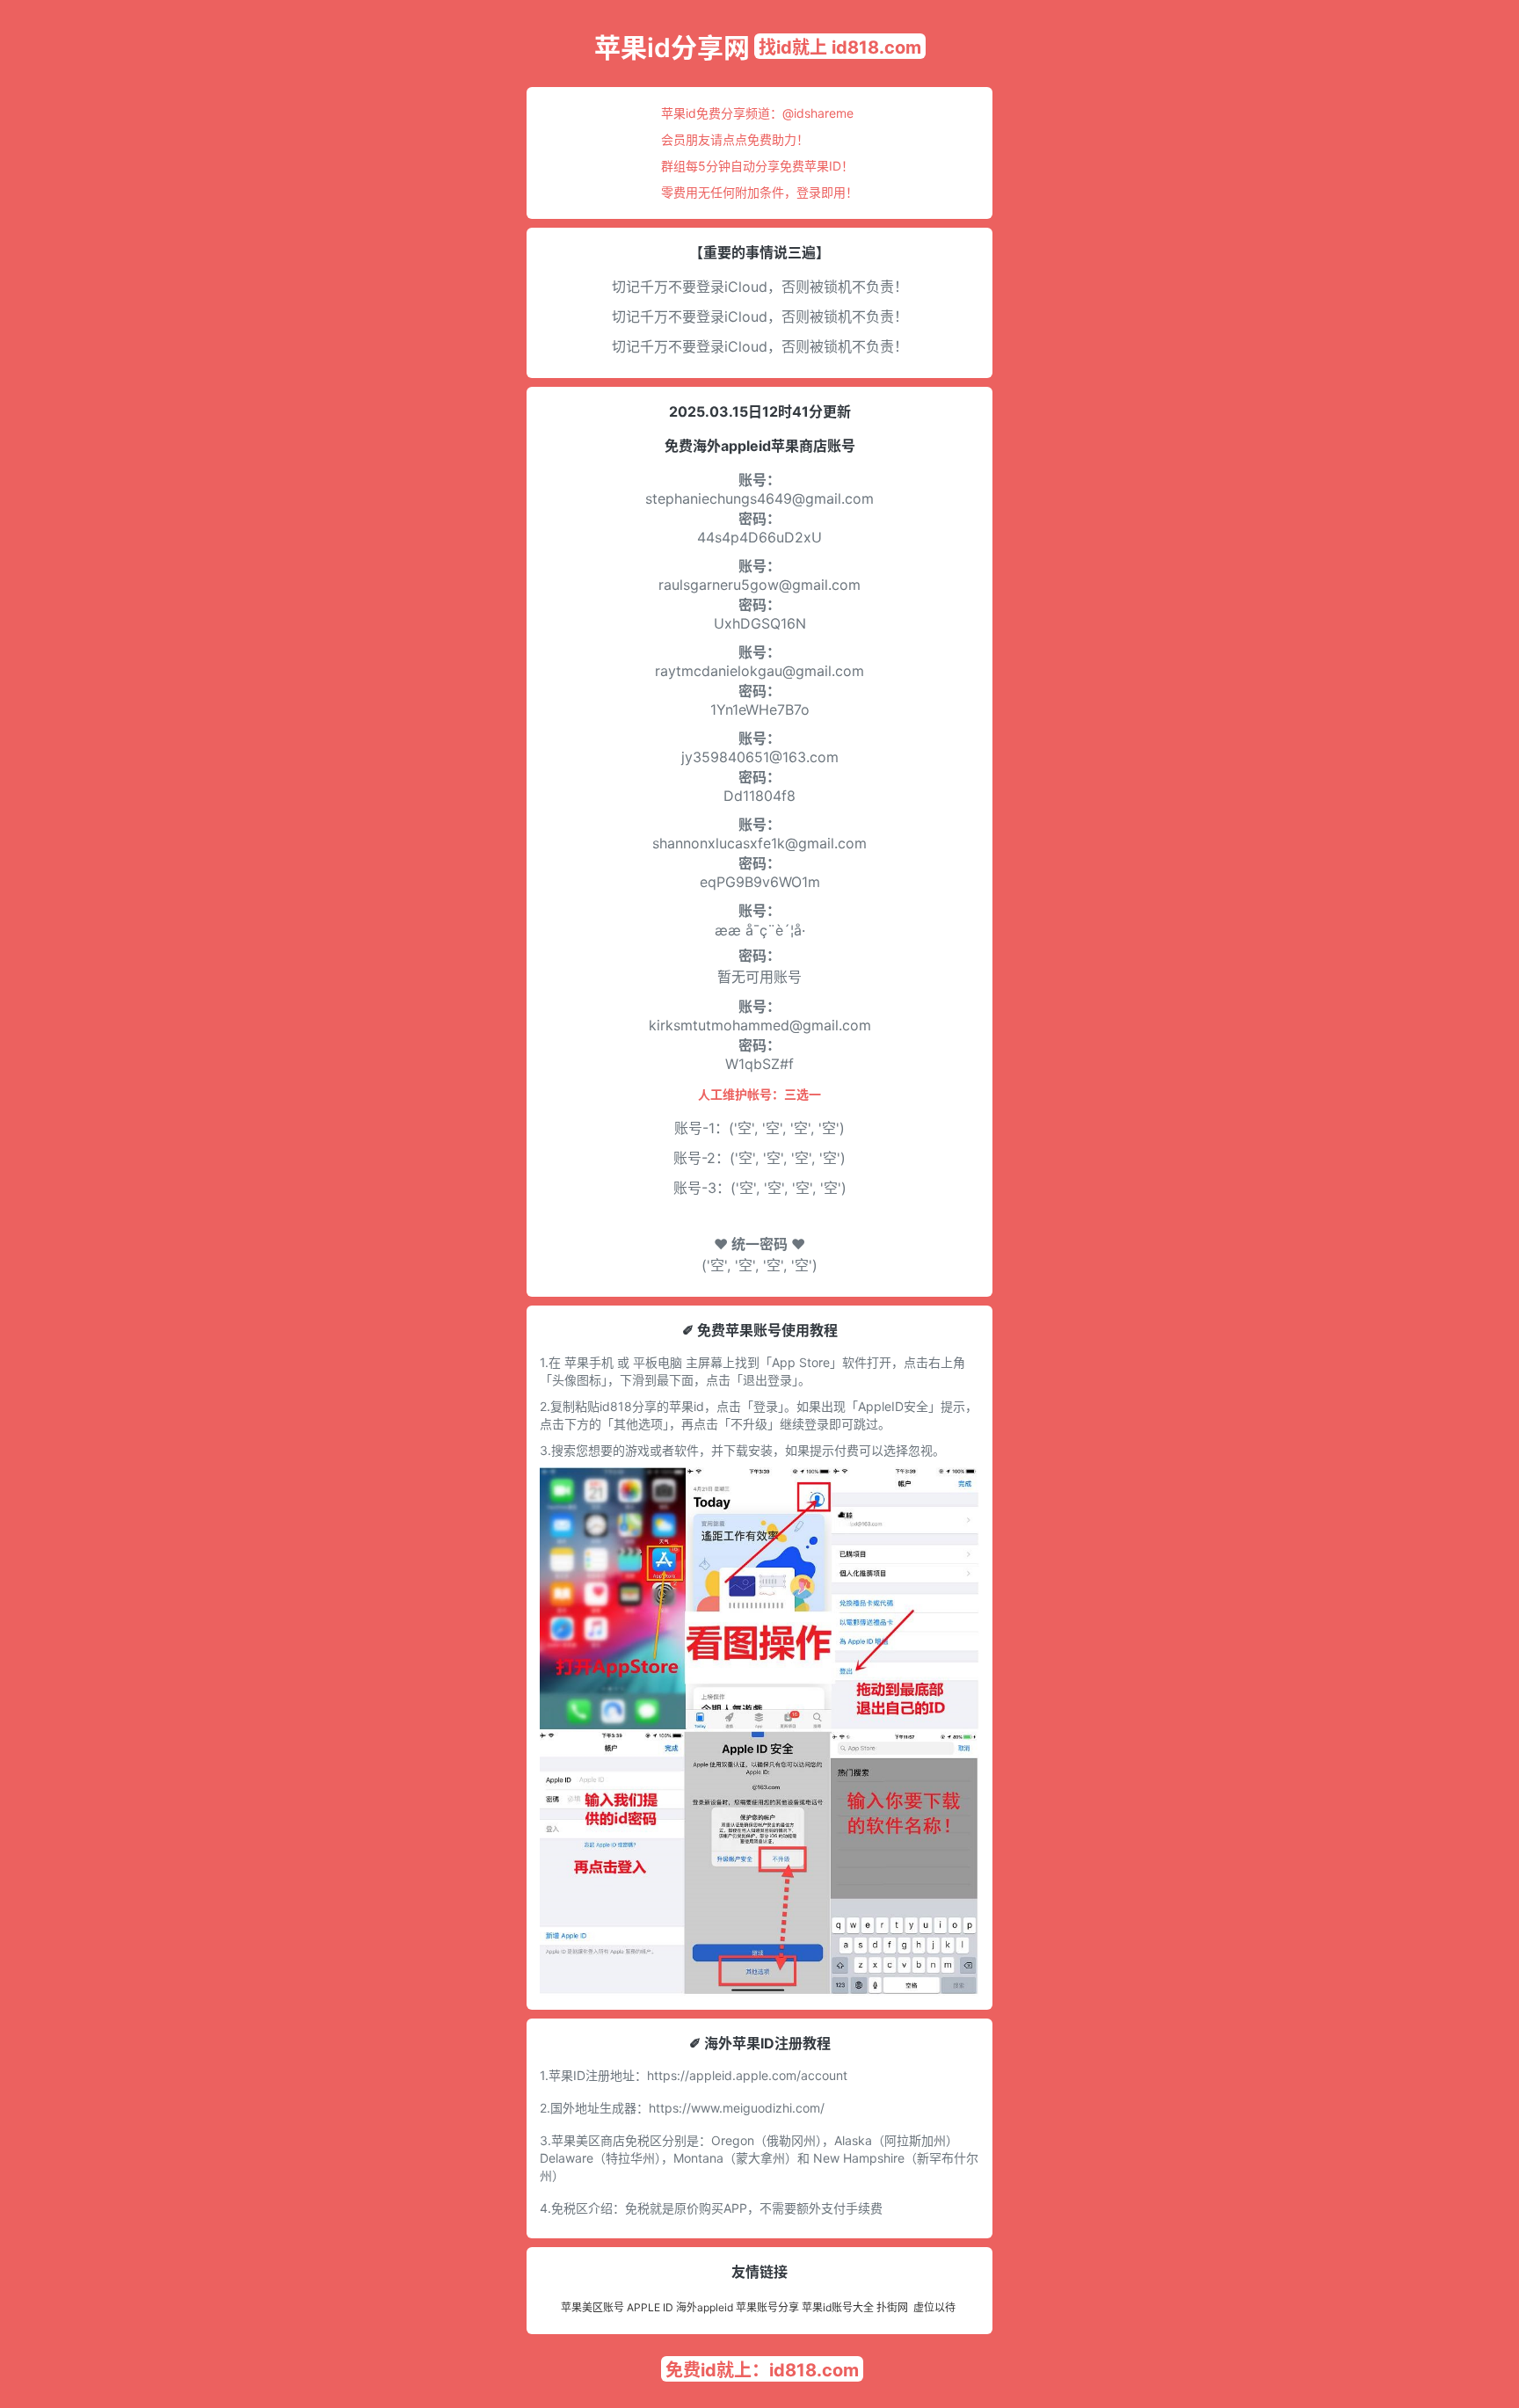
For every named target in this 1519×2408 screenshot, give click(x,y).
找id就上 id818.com (840, 47)
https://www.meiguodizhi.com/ (737, 2108)
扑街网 (892, 2307)
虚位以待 (934, 2307)
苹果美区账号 (592, 2307)
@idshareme (818, 113)
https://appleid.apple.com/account (747, 2075)
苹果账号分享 (767, 2307)
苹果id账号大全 (838, 2307)
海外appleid (705, 2307)
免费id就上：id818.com (762, 2370)
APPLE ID (650, 2307)
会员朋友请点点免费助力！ (735, 139)
